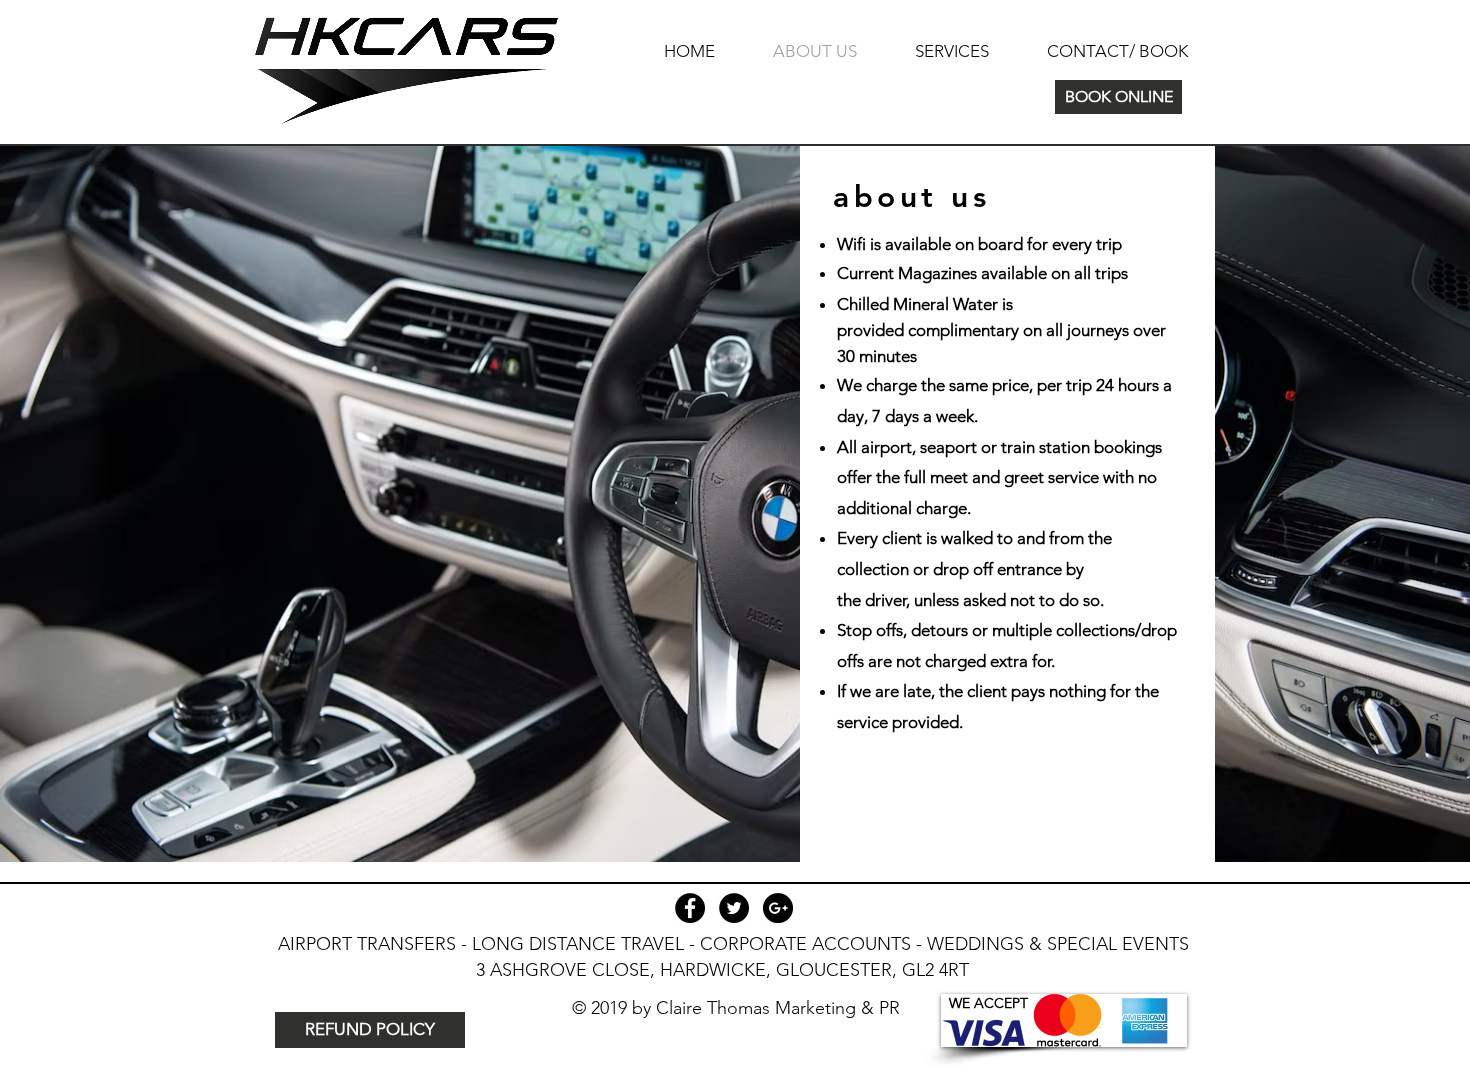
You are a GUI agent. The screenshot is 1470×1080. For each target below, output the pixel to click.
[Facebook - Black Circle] (690, 908)
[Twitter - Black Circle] (734, 908)
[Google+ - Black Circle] (778, 908)
